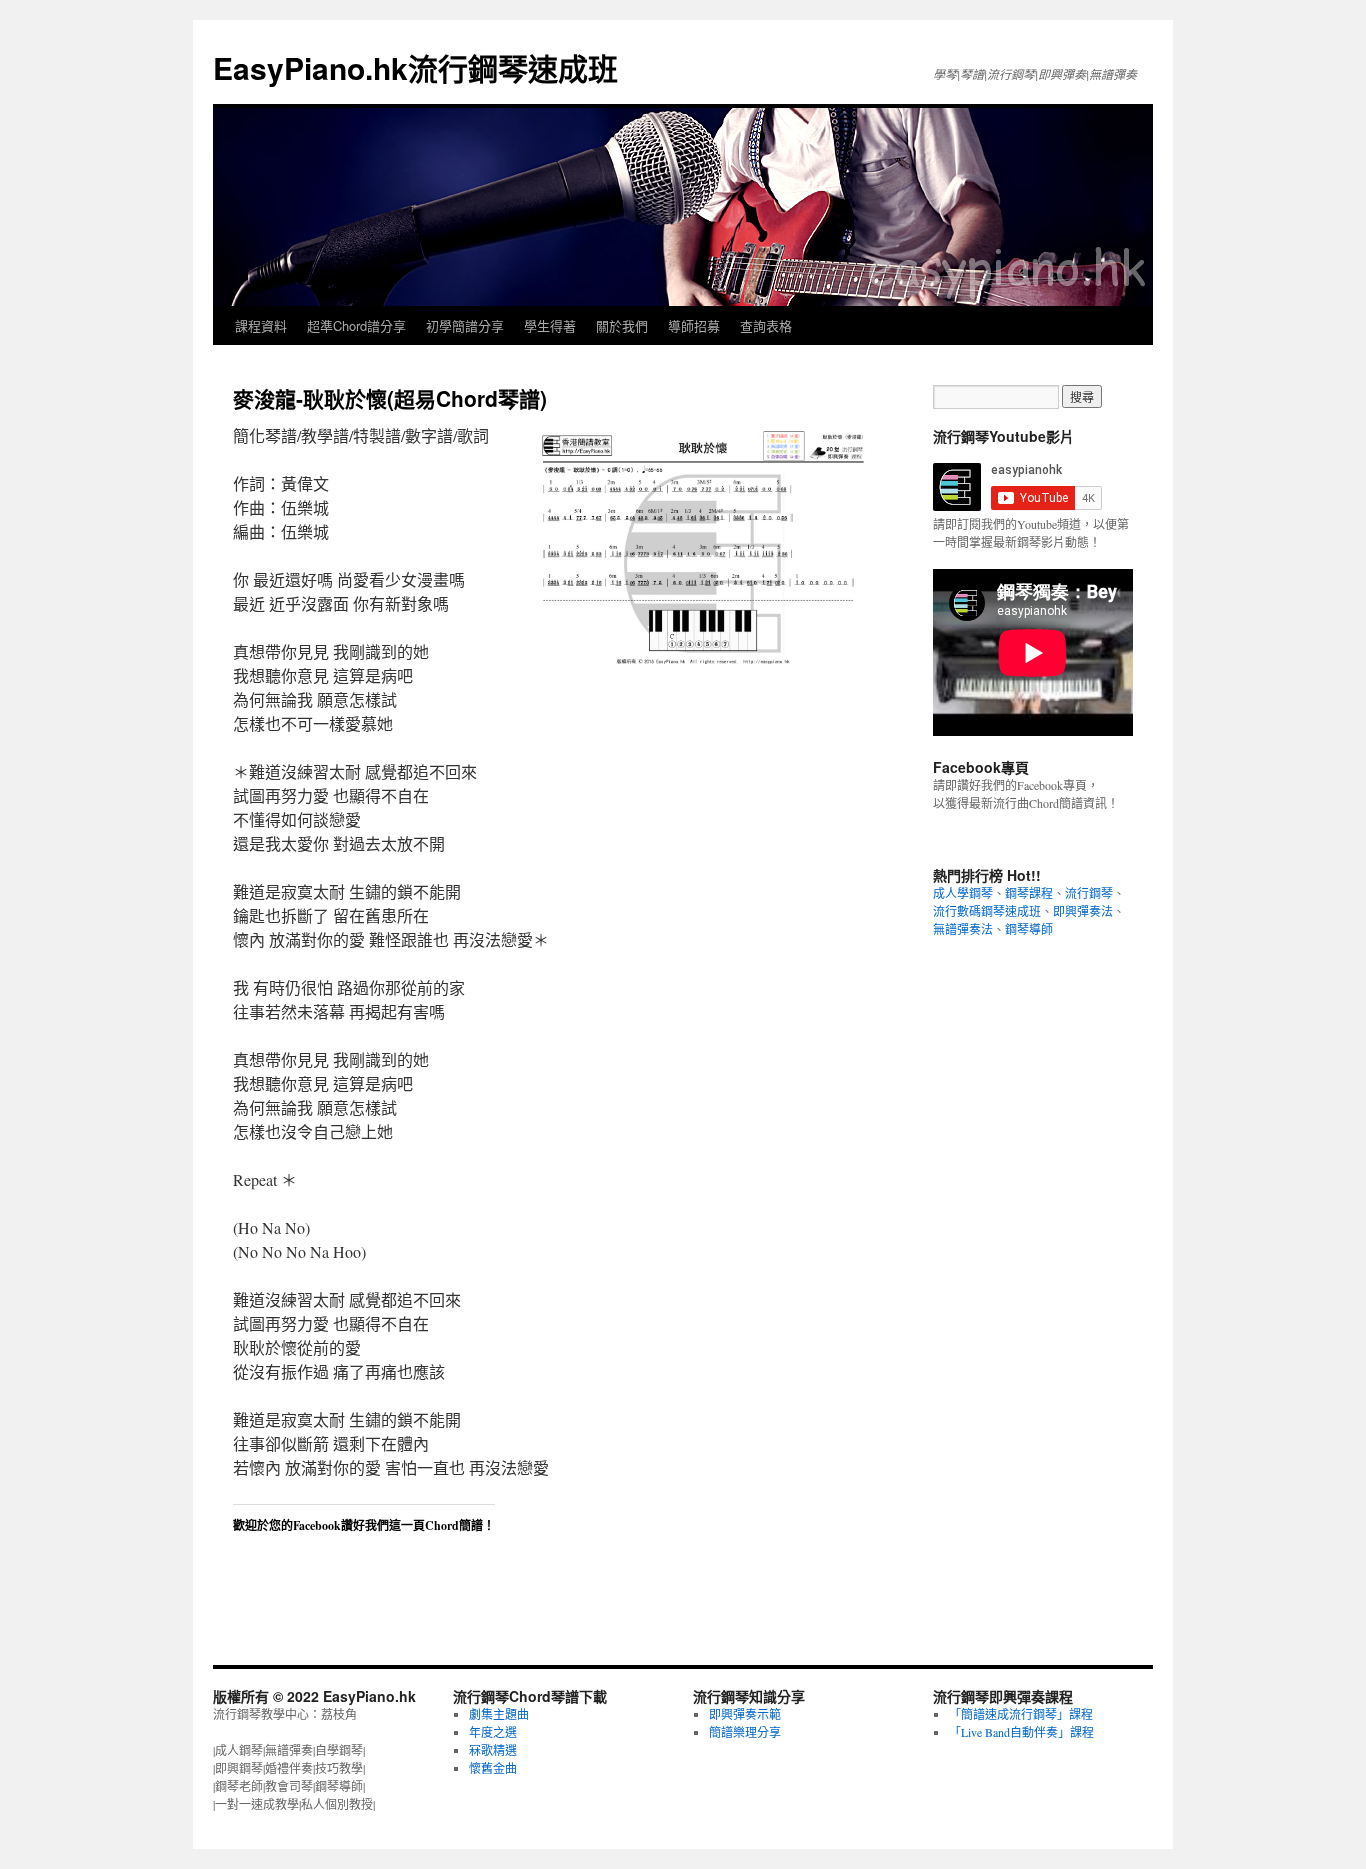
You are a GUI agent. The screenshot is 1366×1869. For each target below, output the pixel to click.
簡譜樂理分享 (745, 1732)
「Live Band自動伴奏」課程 (1021, 1732)
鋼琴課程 (1029, 893)
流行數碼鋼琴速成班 (987, 911)
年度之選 (493, 1732)
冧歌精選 (493, 1750)
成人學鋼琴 (963, 893)
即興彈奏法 (1083, 911)
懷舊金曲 (493, 1768)
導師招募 (694, 325)
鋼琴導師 (1029, 929)
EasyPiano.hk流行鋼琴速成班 (415, 67)
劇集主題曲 (499, 1714)
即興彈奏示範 (745, 1714)
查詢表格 (766, 325)
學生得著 (550, 325)
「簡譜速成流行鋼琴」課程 (1021, 1714)
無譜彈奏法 (963, 929)
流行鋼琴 (1089, 893)
